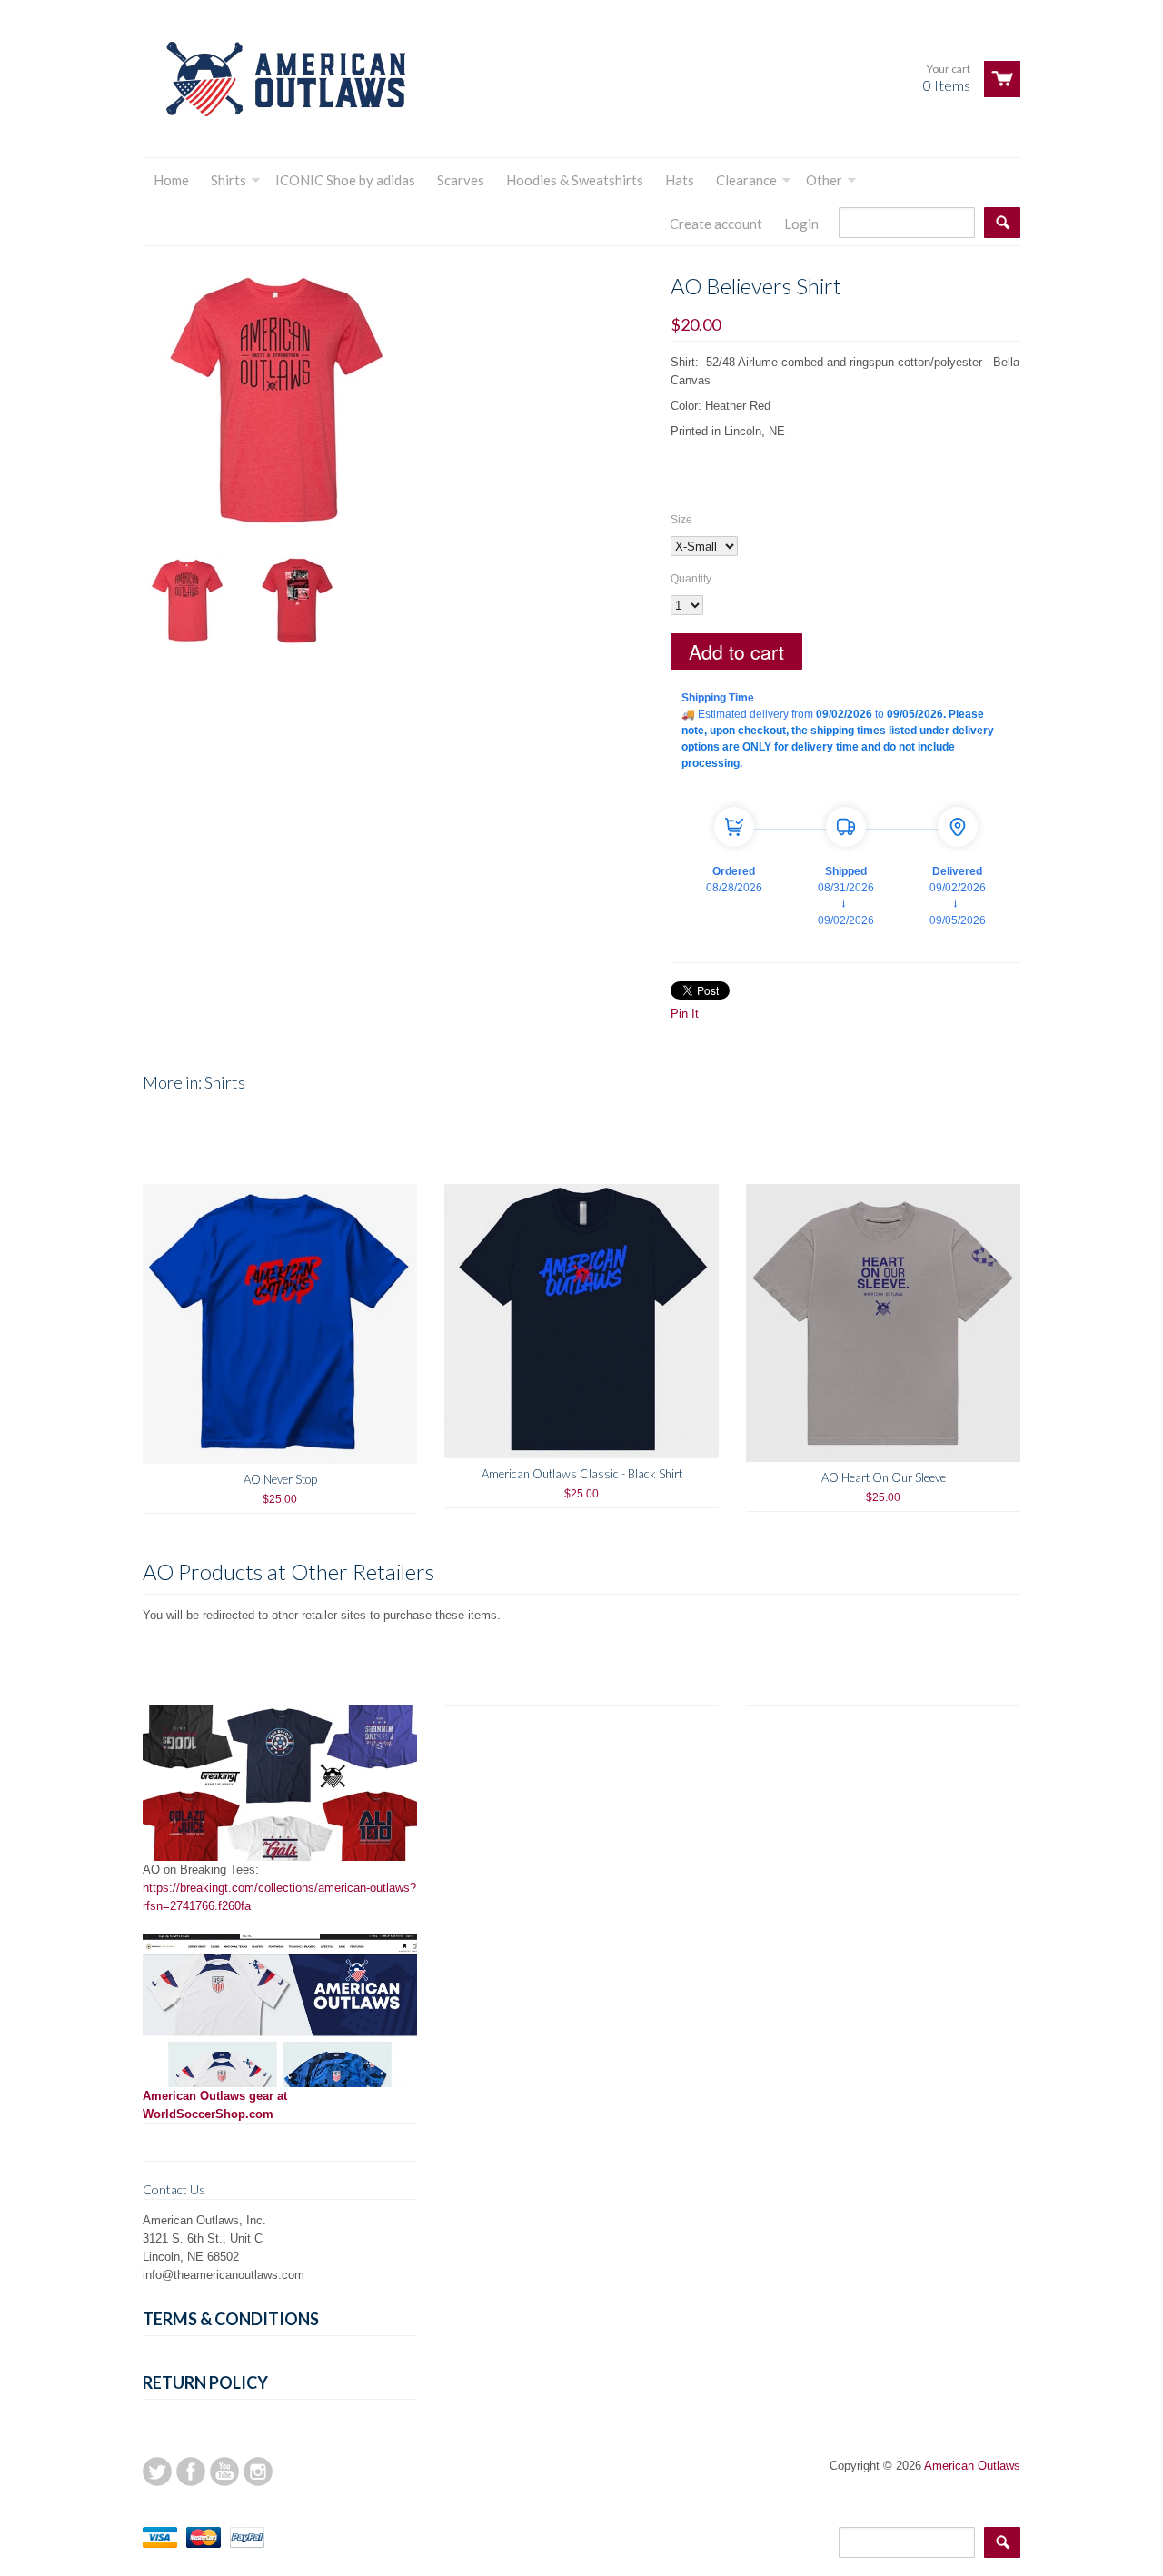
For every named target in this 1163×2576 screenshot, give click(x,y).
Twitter (157, 2472)
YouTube (224, 2472)
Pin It (685, 1014)
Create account (716, 224)
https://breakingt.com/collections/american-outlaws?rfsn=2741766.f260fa (279, 1897)
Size (681, 520)
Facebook (191, 2472)
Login (801, 224)
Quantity (691, 579)
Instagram (258, 2472)
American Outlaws (972, 2466)
